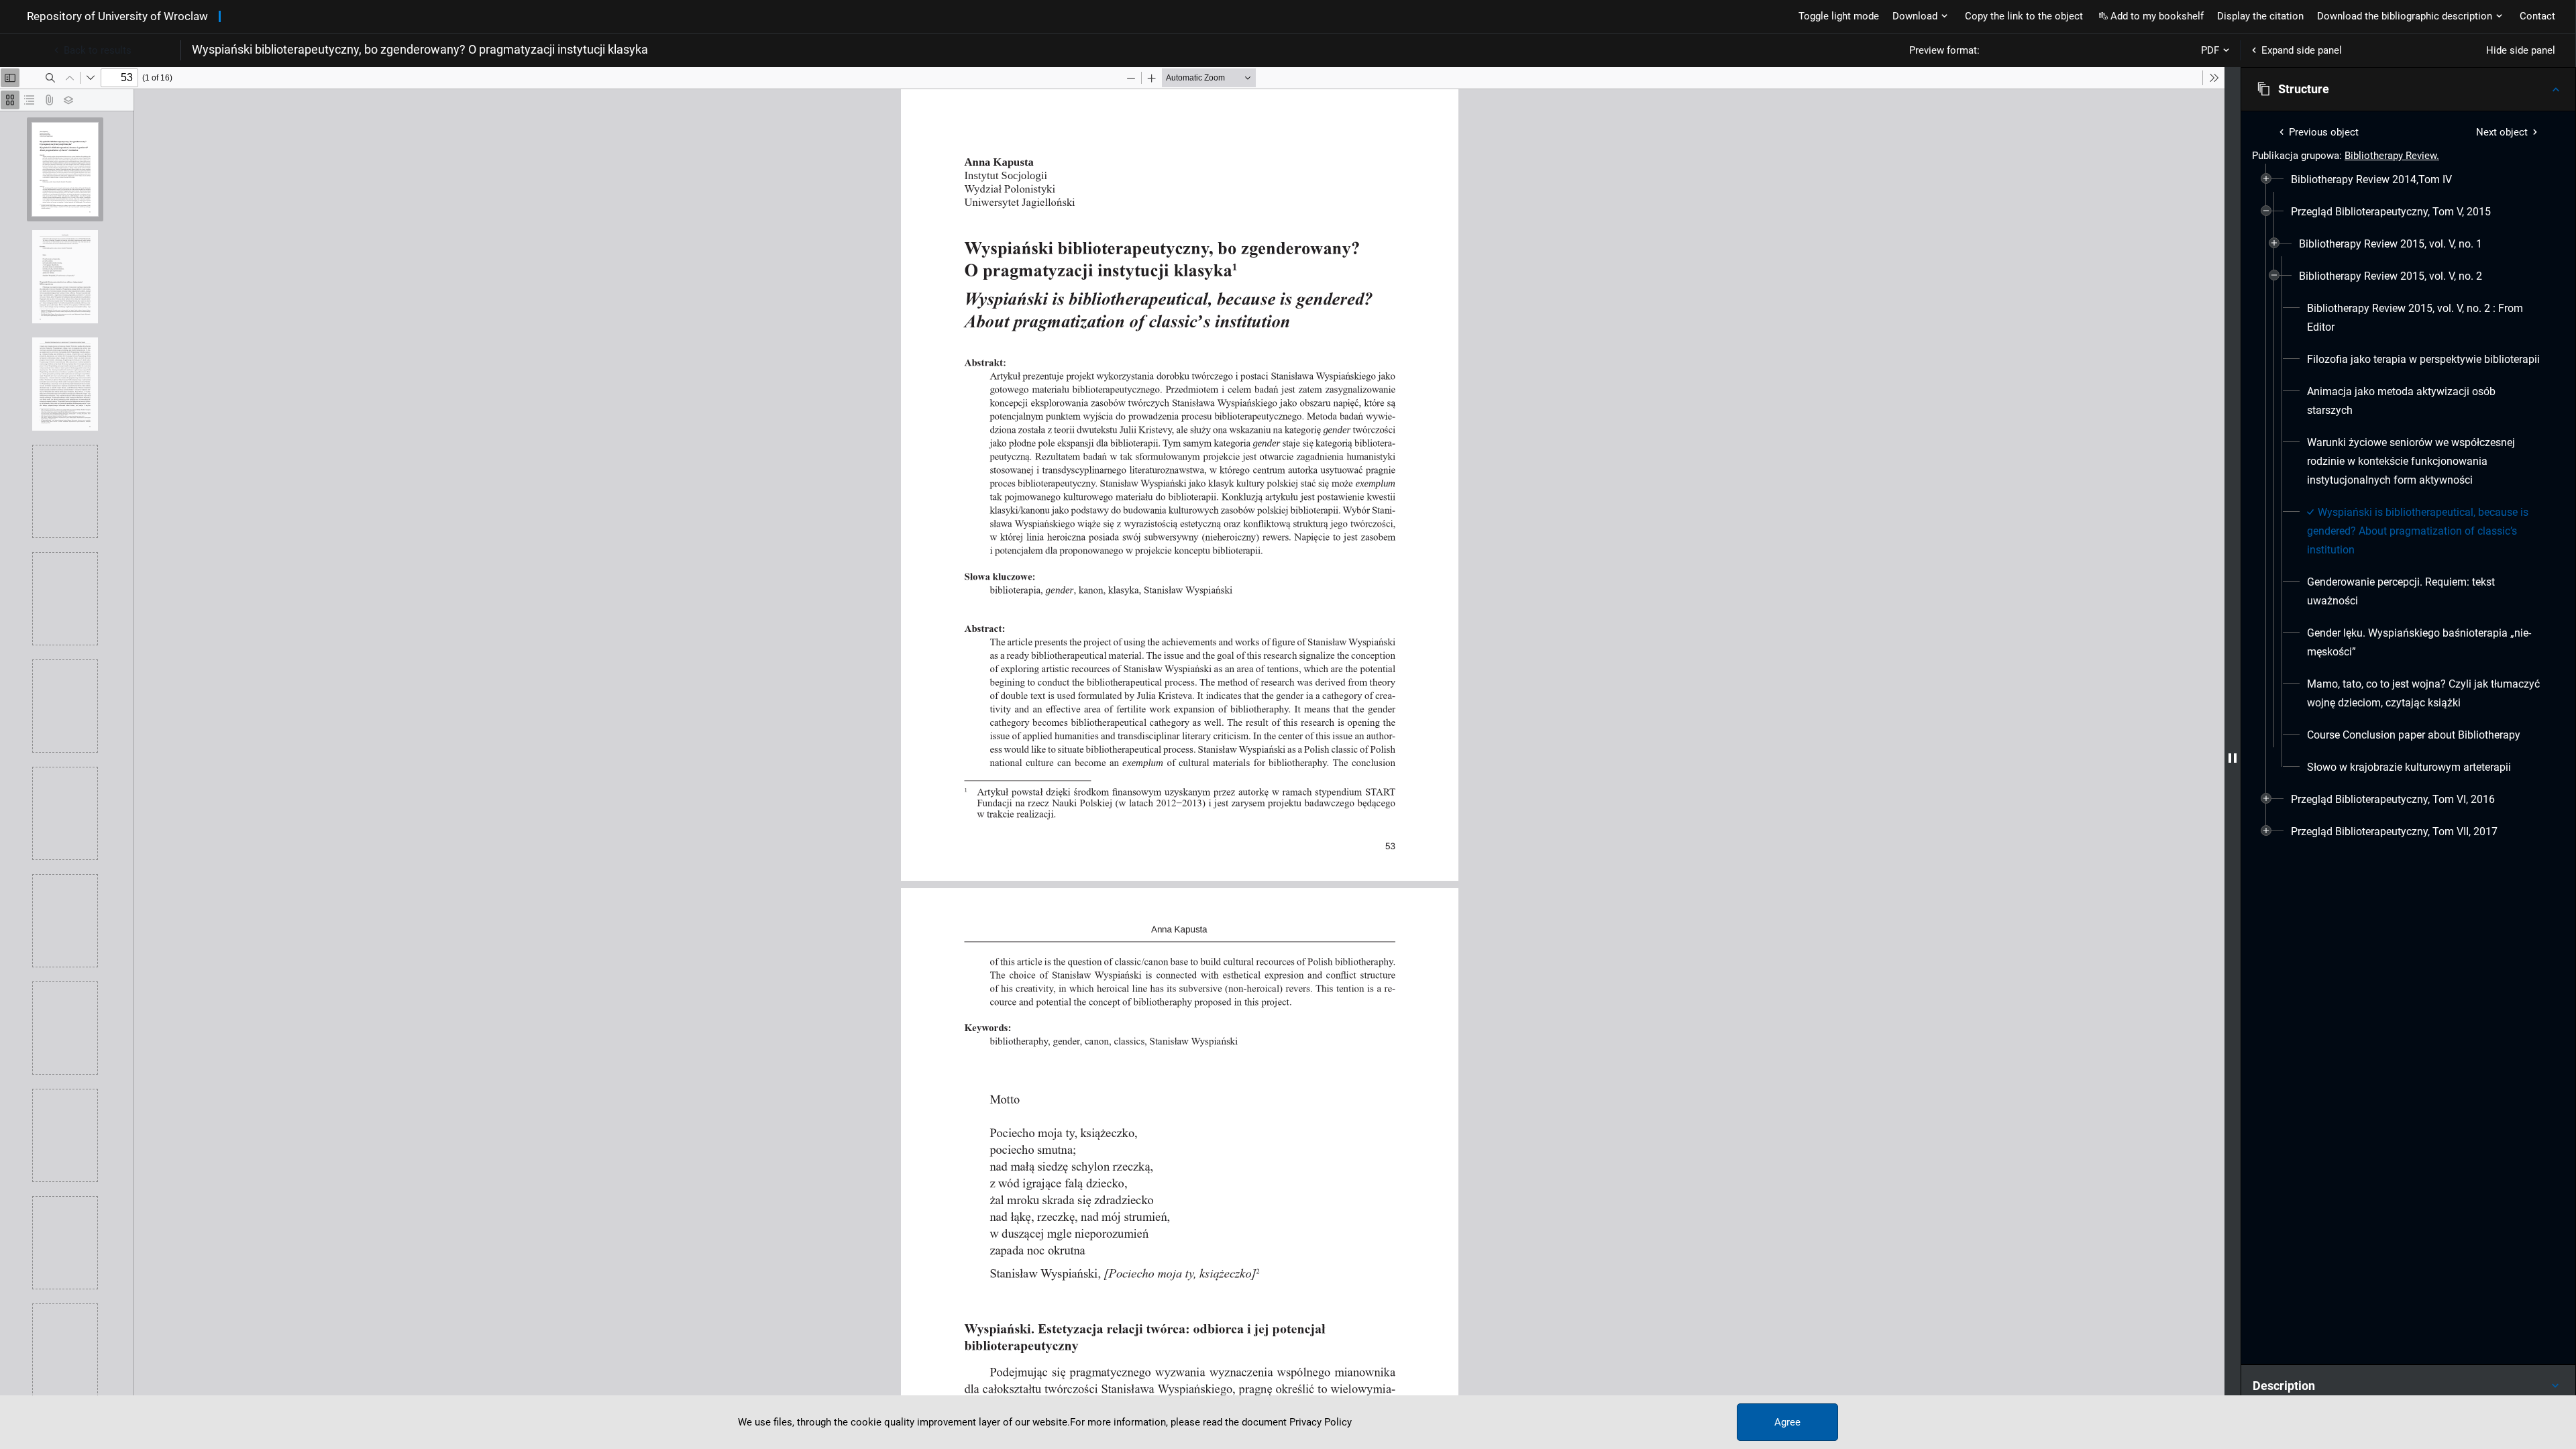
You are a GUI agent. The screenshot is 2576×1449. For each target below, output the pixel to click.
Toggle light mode (1839, 16)
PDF (2210, 50)
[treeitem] (2408, 180)
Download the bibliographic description (2405, 16)
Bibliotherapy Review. (2392, 156)
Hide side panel (2521, 50)
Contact (2537, 16)
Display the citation (2260, 16)
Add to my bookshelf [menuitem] (2157, 16)
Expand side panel (2302, 50)
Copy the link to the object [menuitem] (2024, 16)
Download (1915, 16)
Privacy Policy (1321, 1422)
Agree (1787, 1422)
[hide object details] (2233, 758)
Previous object (2324, 132)
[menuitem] (2371, 180)
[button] (2408, 89)
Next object (2502, 132)
